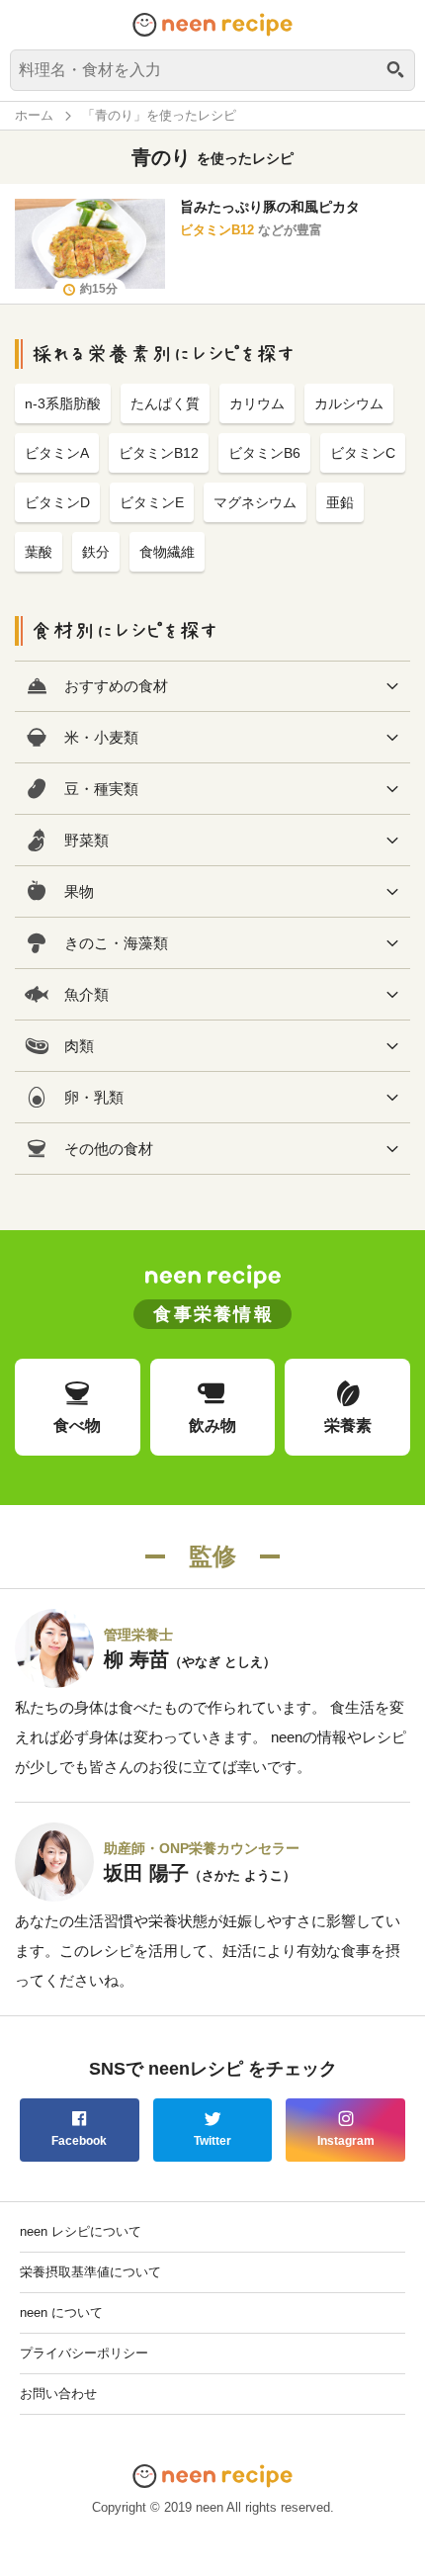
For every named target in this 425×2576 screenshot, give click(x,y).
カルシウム (349, 403)
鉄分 (96, 552)
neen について (61, 2312)
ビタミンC (363, 453)
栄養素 (348, 1425)
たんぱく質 (165, 403)
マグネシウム (255, 502)
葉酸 (39, 552)
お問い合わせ (58, 2394)
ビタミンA (57, 453)
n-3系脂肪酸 (63, 403)
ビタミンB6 (264, 453)
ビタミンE (152, 502)
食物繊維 (167, 552)
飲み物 (212, 1425)
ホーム (34, 115)
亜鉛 (340, 502)
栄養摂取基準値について (90, 2272)
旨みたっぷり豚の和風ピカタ (270, 207)
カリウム (257, 403)
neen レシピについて (81, 2231)
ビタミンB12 (217, 230)
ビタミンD (57, 502)
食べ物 (77, 1425)
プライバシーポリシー (84, 2353)
